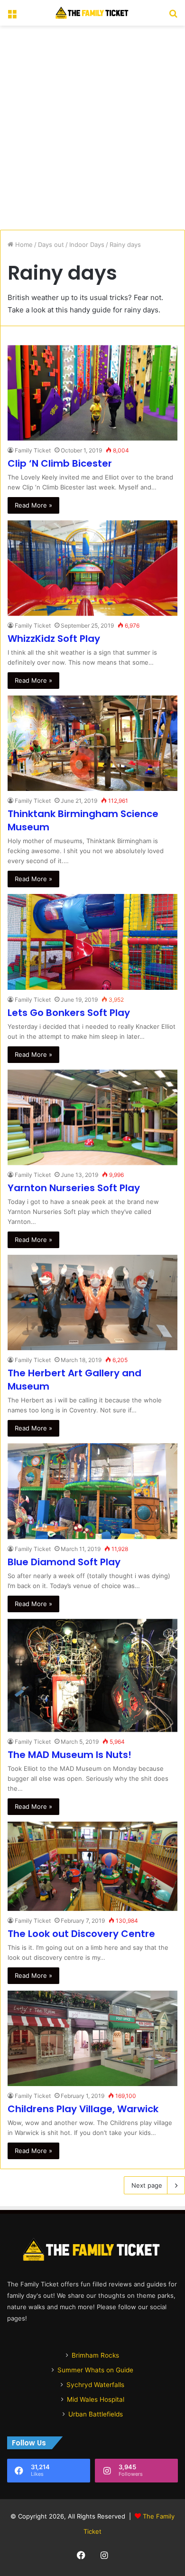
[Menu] (12, 16)
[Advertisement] (92, 128)
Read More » (33, 505)
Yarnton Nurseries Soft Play (74, 1188)
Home (23, 244)
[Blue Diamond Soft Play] (92, 1491)
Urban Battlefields (96, 2414)
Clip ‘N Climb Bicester (60, 463)
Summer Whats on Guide (95, 2370)
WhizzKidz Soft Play (54, 639)
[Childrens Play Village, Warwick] (92, 2038)
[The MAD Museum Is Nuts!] (92, 1675)
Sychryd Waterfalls (95, 2385)
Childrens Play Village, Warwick (83, 2109)
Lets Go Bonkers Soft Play (69, 1013)
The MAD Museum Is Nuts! (69, 1755)
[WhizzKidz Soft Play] (92, 568)
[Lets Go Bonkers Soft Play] (92, 942)
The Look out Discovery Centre (81, 1934)
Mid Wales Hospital (96, 2399)
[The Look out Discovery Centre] (92, 1866)
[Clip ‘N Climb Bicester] (92, 393)
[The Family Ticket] (92, 13)
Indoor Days (87, 244)
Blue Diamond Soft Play (64, 1562)
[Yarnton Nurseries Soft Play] (92, 1117)
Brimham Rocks (95, 2355)
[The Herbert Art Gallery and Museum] (92, 1302)
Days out (51, 244)
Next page (147, 2185)
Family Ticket (33, 450)
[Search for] (173, 16)
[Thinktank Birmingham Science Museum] (92, 743)
